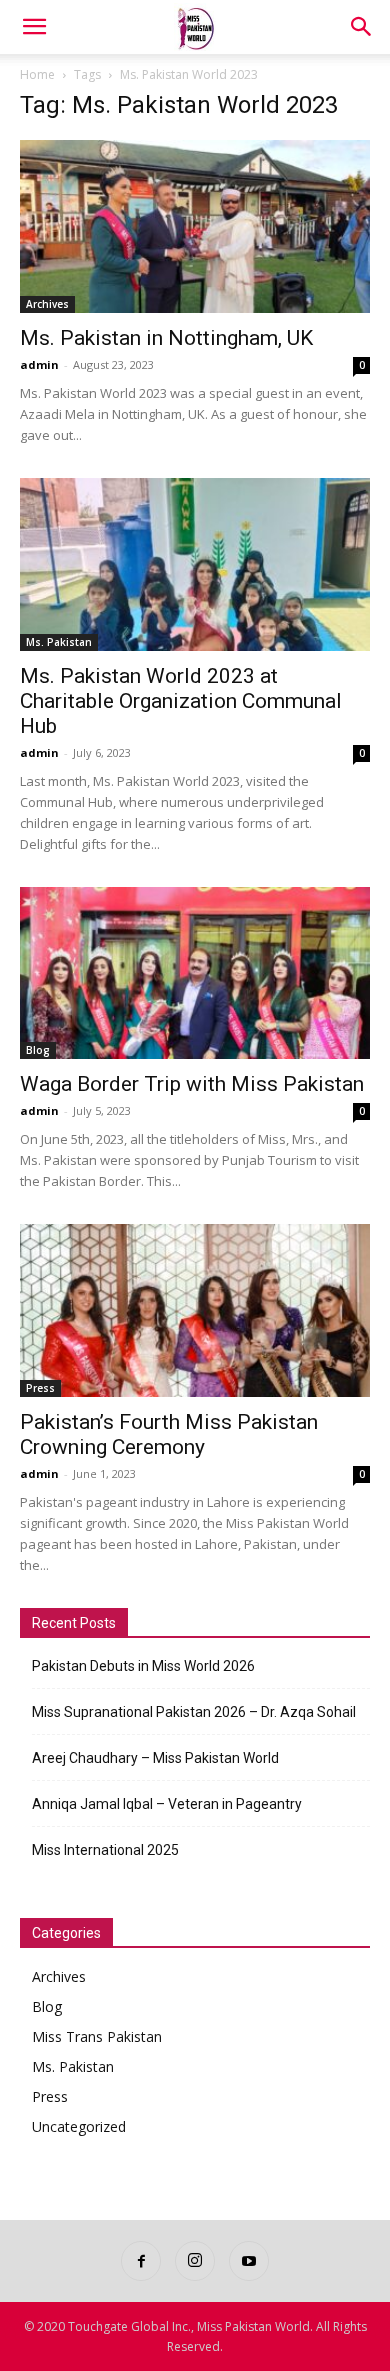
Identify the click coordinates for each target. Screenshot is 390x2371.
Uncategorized (79, 2126)
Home (37, 74)
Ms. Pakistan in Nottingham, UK (166, 338)
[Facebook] (141, 2261)
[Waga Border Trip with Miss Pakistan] (195, 973)
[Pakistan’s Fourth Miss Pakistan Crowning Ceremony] (195, 1310)
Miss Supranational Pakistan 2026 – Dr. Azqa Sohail (194, 1712)
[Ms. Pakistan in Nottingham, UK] (195, 226)
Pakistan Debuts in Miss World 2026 (143, 1666)
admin (39, 364)
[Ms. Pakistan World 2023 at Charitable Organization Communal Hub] (195, 564)
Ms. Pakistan (59, 642)
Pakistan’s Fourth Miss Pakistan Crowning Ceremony (169, 1434)
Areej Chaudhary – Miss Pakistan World (155, 1758)
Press (40, 1388)
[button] (34, 27)
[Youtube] (249, 2261)
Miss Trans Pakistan (97, 2036)
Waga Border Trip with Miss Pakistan (192, 1084)
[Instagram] (195, 2261)
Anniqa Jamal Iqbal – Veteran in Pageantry (167, 1804)
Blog (38, 1050)
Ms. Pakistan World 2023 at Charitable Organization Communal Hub (181, 701)
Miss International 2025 (105, 1850)
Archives (47, 304)
